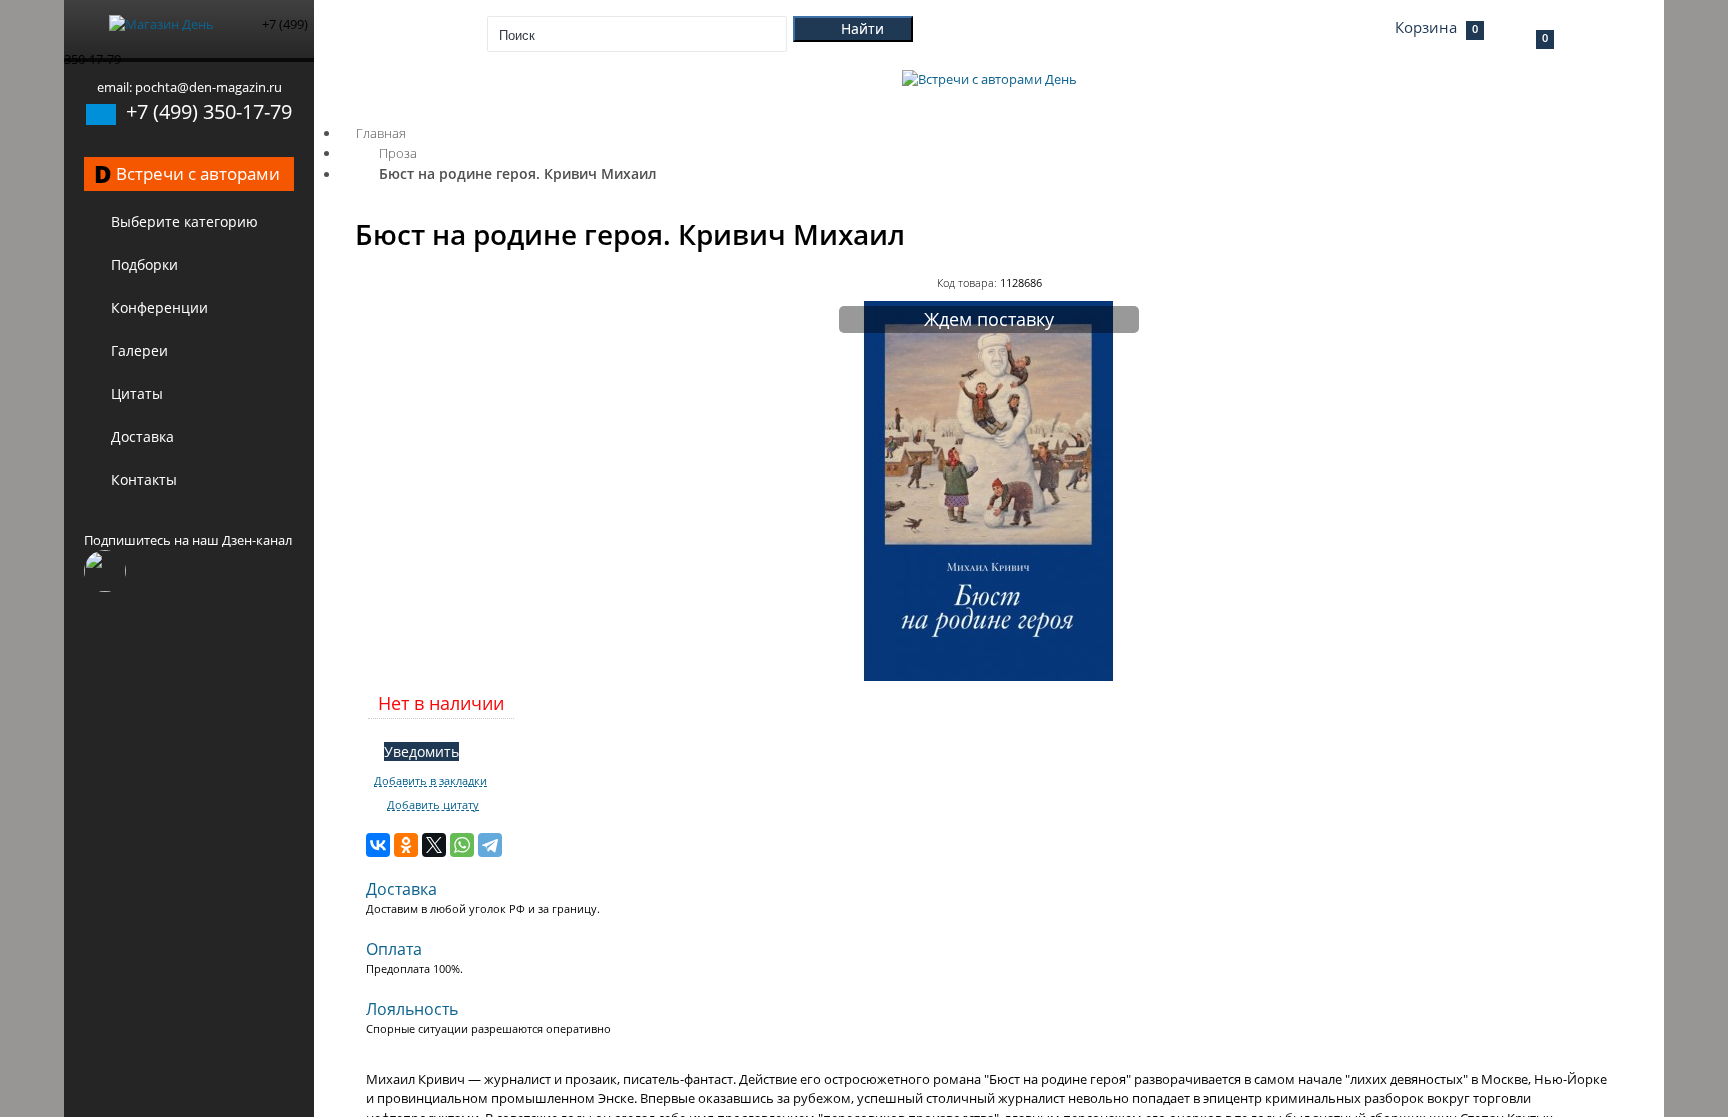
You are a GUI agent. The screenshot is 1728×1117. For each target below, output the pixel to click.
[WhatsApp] (462, 845)
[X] (434, 845)
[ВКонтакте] (378, 845)
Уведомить (421, 751)
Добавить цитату (433, 805)
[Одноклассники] (406, 845)
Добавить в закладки (430, 781)
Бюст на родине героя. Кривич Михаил (518, 173)
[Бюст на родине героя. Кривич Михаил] (989, 676)
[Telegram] (490, 845)
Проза (398, 153)
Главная (381, 133)
